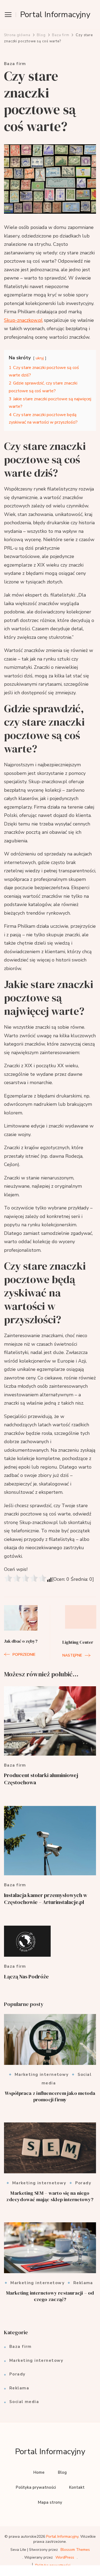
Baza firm (15, 64)
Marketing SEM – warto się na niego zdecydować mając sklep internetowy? (50, 2196)
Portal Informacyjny (55, 15)
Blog (62, 2472)
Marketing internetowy (42, 2075)
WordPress (65, 2557)
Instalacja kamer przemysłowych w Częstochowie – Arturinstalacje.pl (46, 1899)
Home (39, 2472)
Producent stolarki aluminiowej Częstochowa (41, 1779)
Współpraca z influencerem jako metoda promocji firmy (50, 2096)
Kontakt (77, 2487)
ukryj (40, 358)
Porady (83, 2183)
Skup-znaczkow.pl (23, 320)
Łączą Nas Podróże (26, 1977)
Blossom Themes (75, 2550)
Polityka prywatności (36, 2487)
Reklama (83, 2283)
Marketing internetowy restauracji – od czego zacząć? (50, 2296)
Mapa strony (50, 2502)
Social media (24, 2402)
